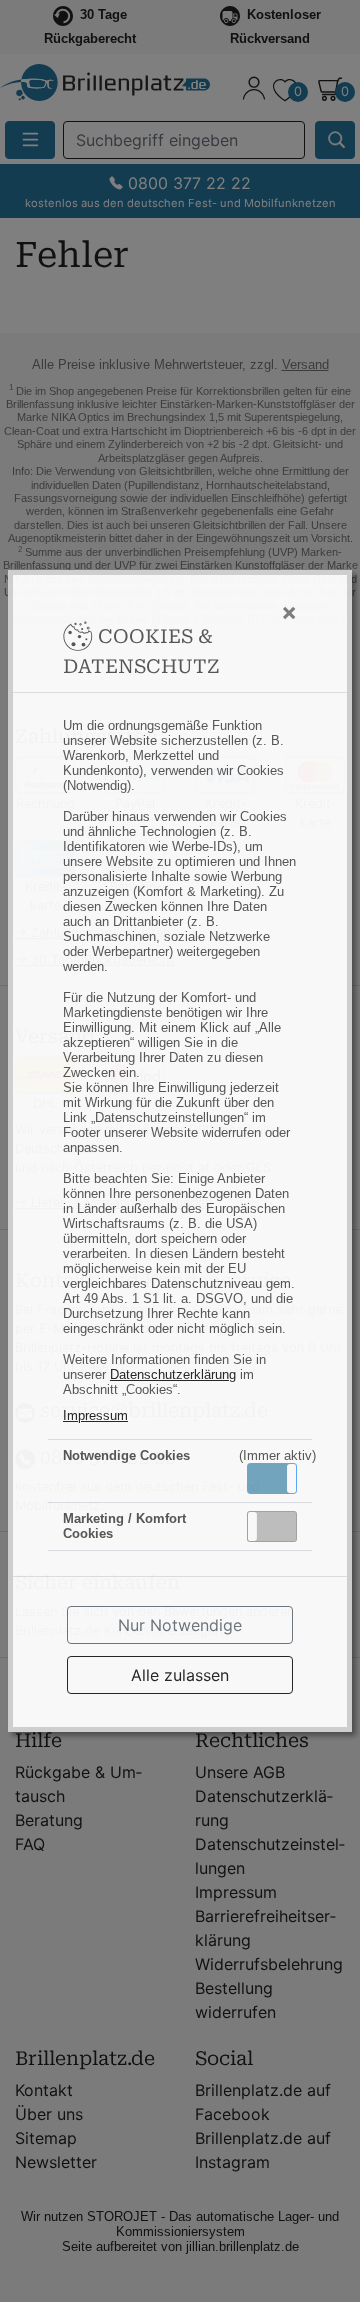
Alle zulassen (180, 1675)
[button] (272, 1478)
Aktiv (271, 1478)
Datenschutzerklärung (173, 1374)
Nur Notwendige (180, 1625)
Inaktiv (280, 1526)
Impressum (95, 1415)
